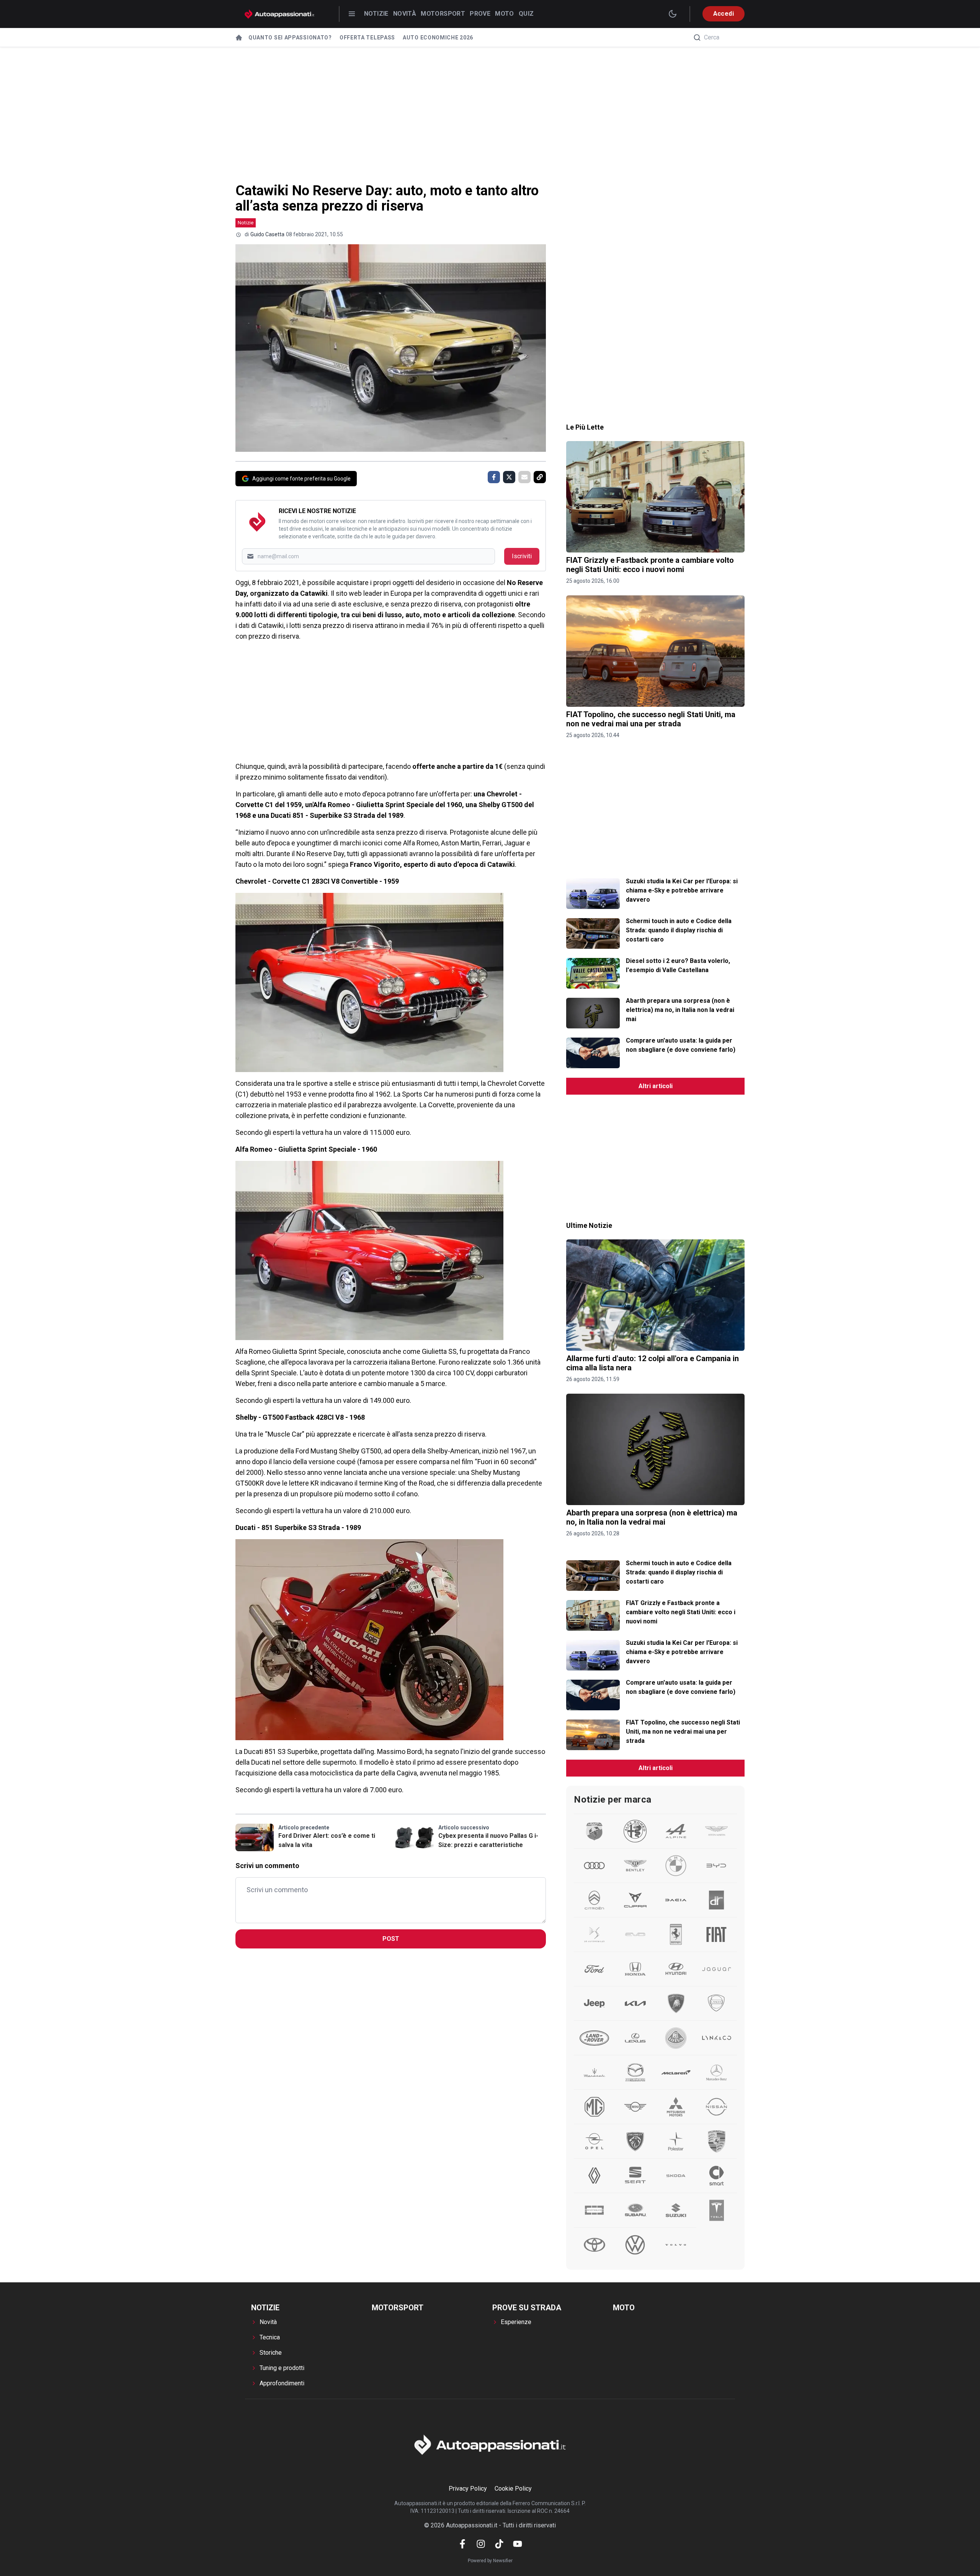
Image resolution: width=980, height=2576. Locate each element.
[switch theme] (673, 14)
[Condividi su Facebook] (494, 477)
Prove (480, 14)
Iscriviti (522, 556)
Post (391, 1939)
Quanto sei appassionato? (290, 38)
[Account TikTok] (499, 2544)
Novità (405, 14)
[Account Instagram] (481, 2544)
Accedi (724, 14)
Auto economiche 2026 (438, 38)
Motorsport (443, 14)
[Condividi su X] (509, 477)
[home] (239, 38)
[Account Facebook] (462, 2544)
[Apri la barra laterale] (352, 14)
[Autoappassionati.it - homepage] (279, 14)
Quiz (526, 14)
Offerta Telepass (367, 38)
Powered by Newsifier (490, 2561)
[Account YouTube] (518, 2544)
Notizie (376, 14)
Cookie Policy (513, 2489)
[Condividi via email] (524, 477)
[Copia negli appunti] (540, 477)
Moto (505, 14)
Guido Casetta (267, 234)
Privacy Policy (468, 2489)
